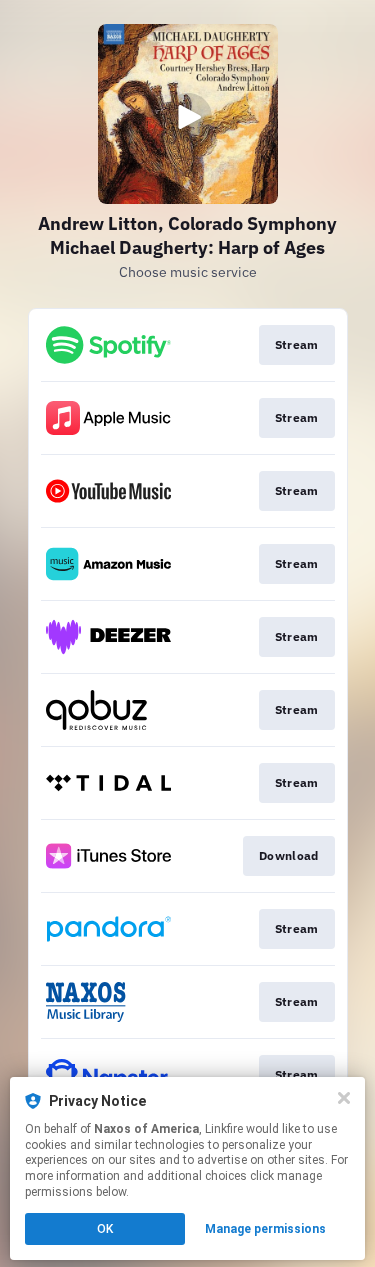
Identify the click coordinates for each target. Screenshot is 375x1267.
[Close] (344, 1098)
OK (105, 1229)
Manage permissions (265, 1229)
